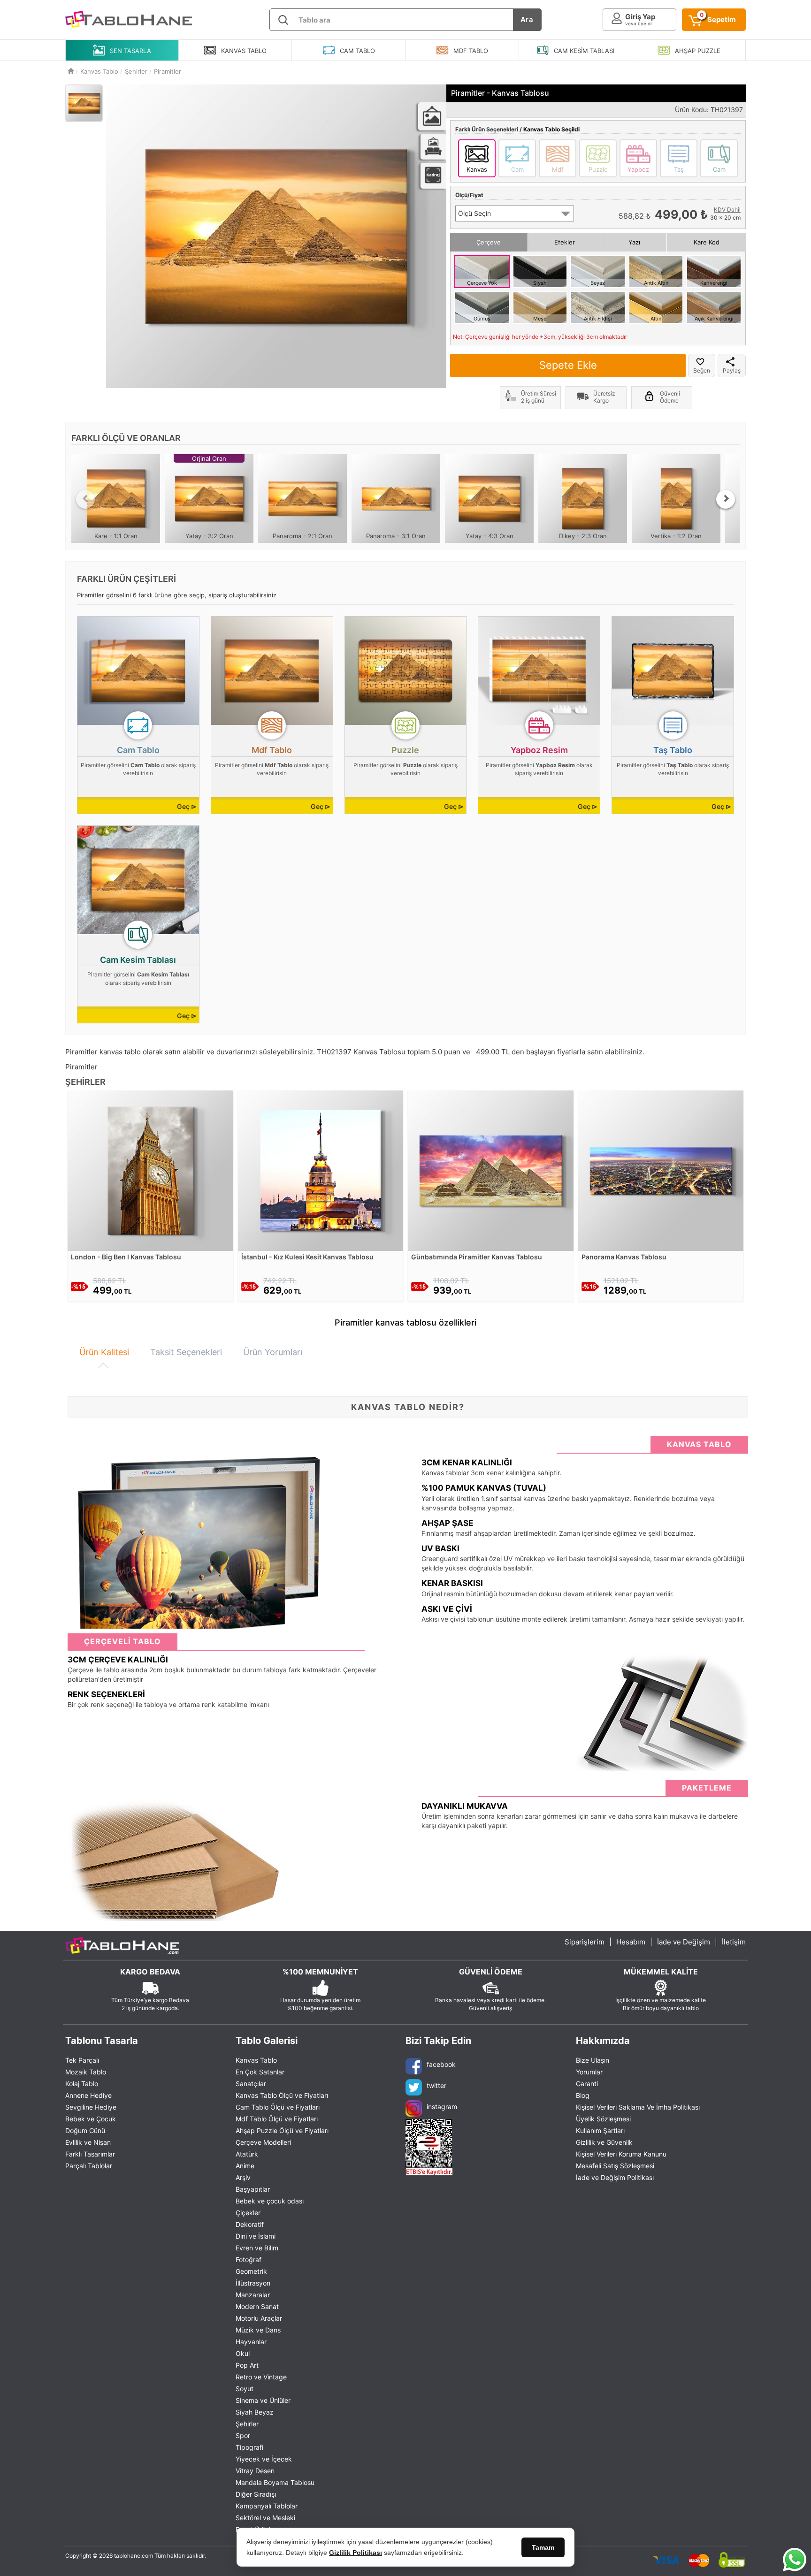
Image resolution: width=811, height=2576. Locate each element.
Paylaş (732, 370)
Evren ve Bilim (257, 2248)
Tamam (543, 2547)
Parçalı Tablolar (89, 2166)
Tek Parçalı (82, 2060)
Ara (527, 19)
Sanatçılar (251, 2084)
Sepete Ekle (568, 365)
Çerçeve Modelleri (263, 2142)
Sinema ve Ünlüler (263, 2400)
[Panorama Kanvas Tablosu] (661, 1170)
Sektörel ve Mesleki (265, 2518)
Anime (245, 2166)
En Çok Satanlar (260, 2072)
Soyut (245, 2389)
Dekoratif (250, 2224)
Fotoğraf (249, 2260)
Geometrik (251, 2271)
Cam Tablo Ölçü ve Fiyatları (278, 2107)
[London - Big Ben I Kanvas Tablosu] (150, 1170)
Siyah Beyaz (255, 2412)
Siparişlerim (585, 1942)
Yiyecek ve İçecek (264, 2459)
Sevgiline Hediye (91, 2107)
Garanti (587, 2084)
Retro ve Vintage (261, 2377)
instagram (442, 2107)
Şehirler (247, 2424)
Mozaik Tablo (86, 2072)
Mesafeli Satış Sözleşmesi (615, 2166)
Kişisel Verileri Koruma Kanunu (621, 2154)
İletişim (734, 1942)
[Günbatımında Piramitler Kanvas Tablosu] (491, 1170)
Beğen (702, 370)
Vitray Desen (255, 2471)
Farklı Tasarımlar (90, 2154)
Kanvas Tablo (256, 2060)
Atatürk (247, 2154)
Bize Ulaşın (593, 2060)
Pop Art (247, 2365)
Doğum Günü (85, 2130)
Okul (243, 2353)
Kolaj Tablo (82, 2084)
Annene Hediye (88, 2095)
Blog (583, 2095)
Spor (243, 2435)
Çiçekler (248, 2213)
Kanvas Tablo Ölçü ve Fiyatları (282, 2095)
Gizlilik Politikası (356, 2553)
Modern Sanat (257, 2306)
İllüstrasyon (253, 2283)
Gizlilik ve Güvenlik (604, 2142)
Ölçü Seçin (474, 213)
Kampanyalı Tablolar (267, 2506)
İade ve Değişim (684, 1942)
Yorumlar (589, 2072)
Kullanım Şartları (600, 2130)
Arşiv (243, 2177)
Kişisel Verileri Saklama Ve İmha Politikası (638, 2107)
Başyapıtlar (253, 2189)
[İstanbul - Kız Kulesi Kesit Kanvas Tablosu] (321, 1170)
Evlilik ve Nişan (88, 2142)
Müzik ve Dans (258, 2330)
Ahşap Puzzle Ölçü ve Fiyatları (282, 2130)
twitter (436, 2085)
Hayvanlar (251, 2342)
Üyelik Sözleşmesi (603, 2119)
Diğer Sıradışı (256, 2494)
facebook (441, 2064)
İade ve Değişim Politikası (615, 2177)
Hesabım (631, 1942)
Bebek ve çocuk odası (270, 2201)
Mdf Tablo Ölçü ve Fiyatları (277, 2119)
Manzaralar (253, 2295)
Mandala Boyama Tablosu (275, 2482)
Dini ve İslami (256, 2236)
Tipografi (249, 2447)
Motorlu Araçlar (259, 2318)
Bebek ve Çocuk (91, 2119)
